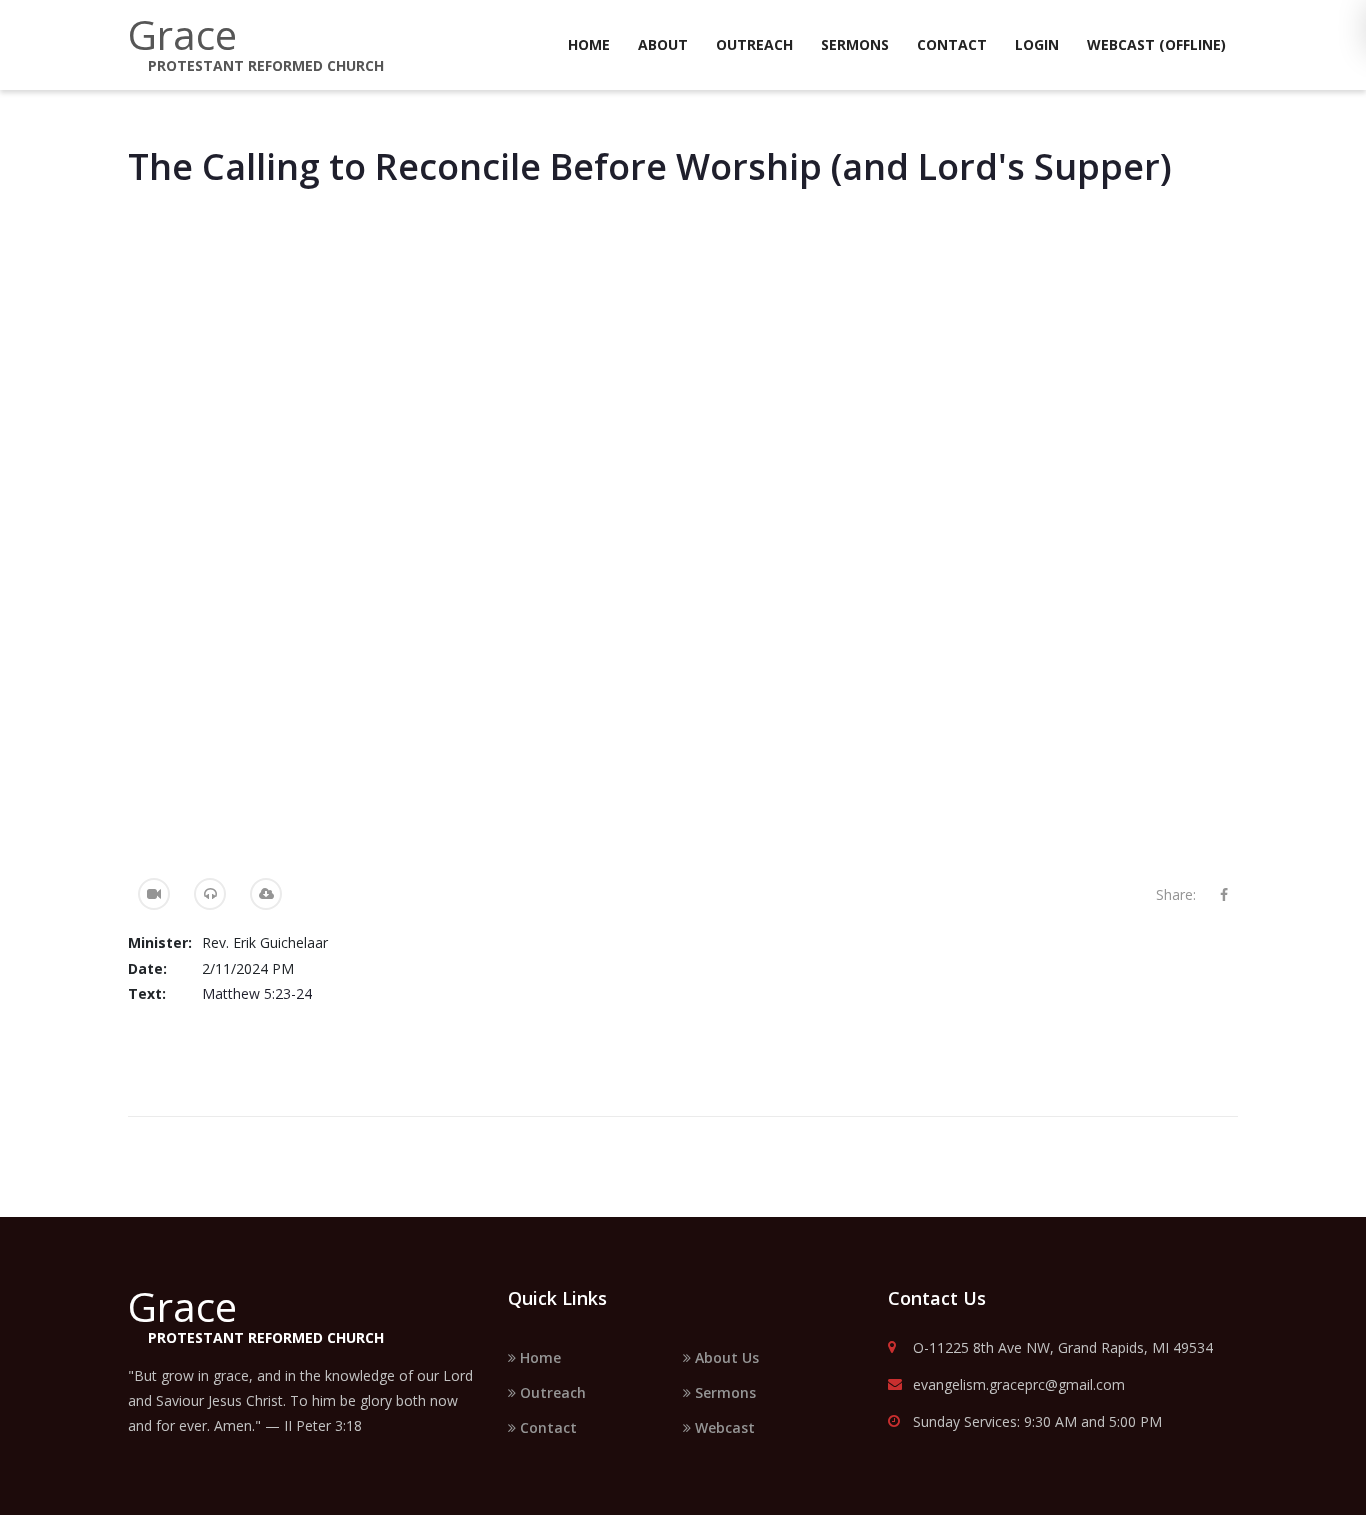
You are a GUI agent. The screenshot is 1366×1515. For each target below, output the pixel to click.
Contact (952, 44)
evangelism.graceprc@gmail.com (1019, 1385)
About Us (725, 1357)
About (663, 44)
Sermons (855, 44)
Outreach (754, 44)
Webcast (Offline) (1156, 44)
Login (1037, 44)
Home (589, 44)
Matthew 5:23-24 (257, 993)
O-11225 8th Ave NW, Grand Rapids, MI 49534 (1063, 1348)
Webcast (723, 1427)
